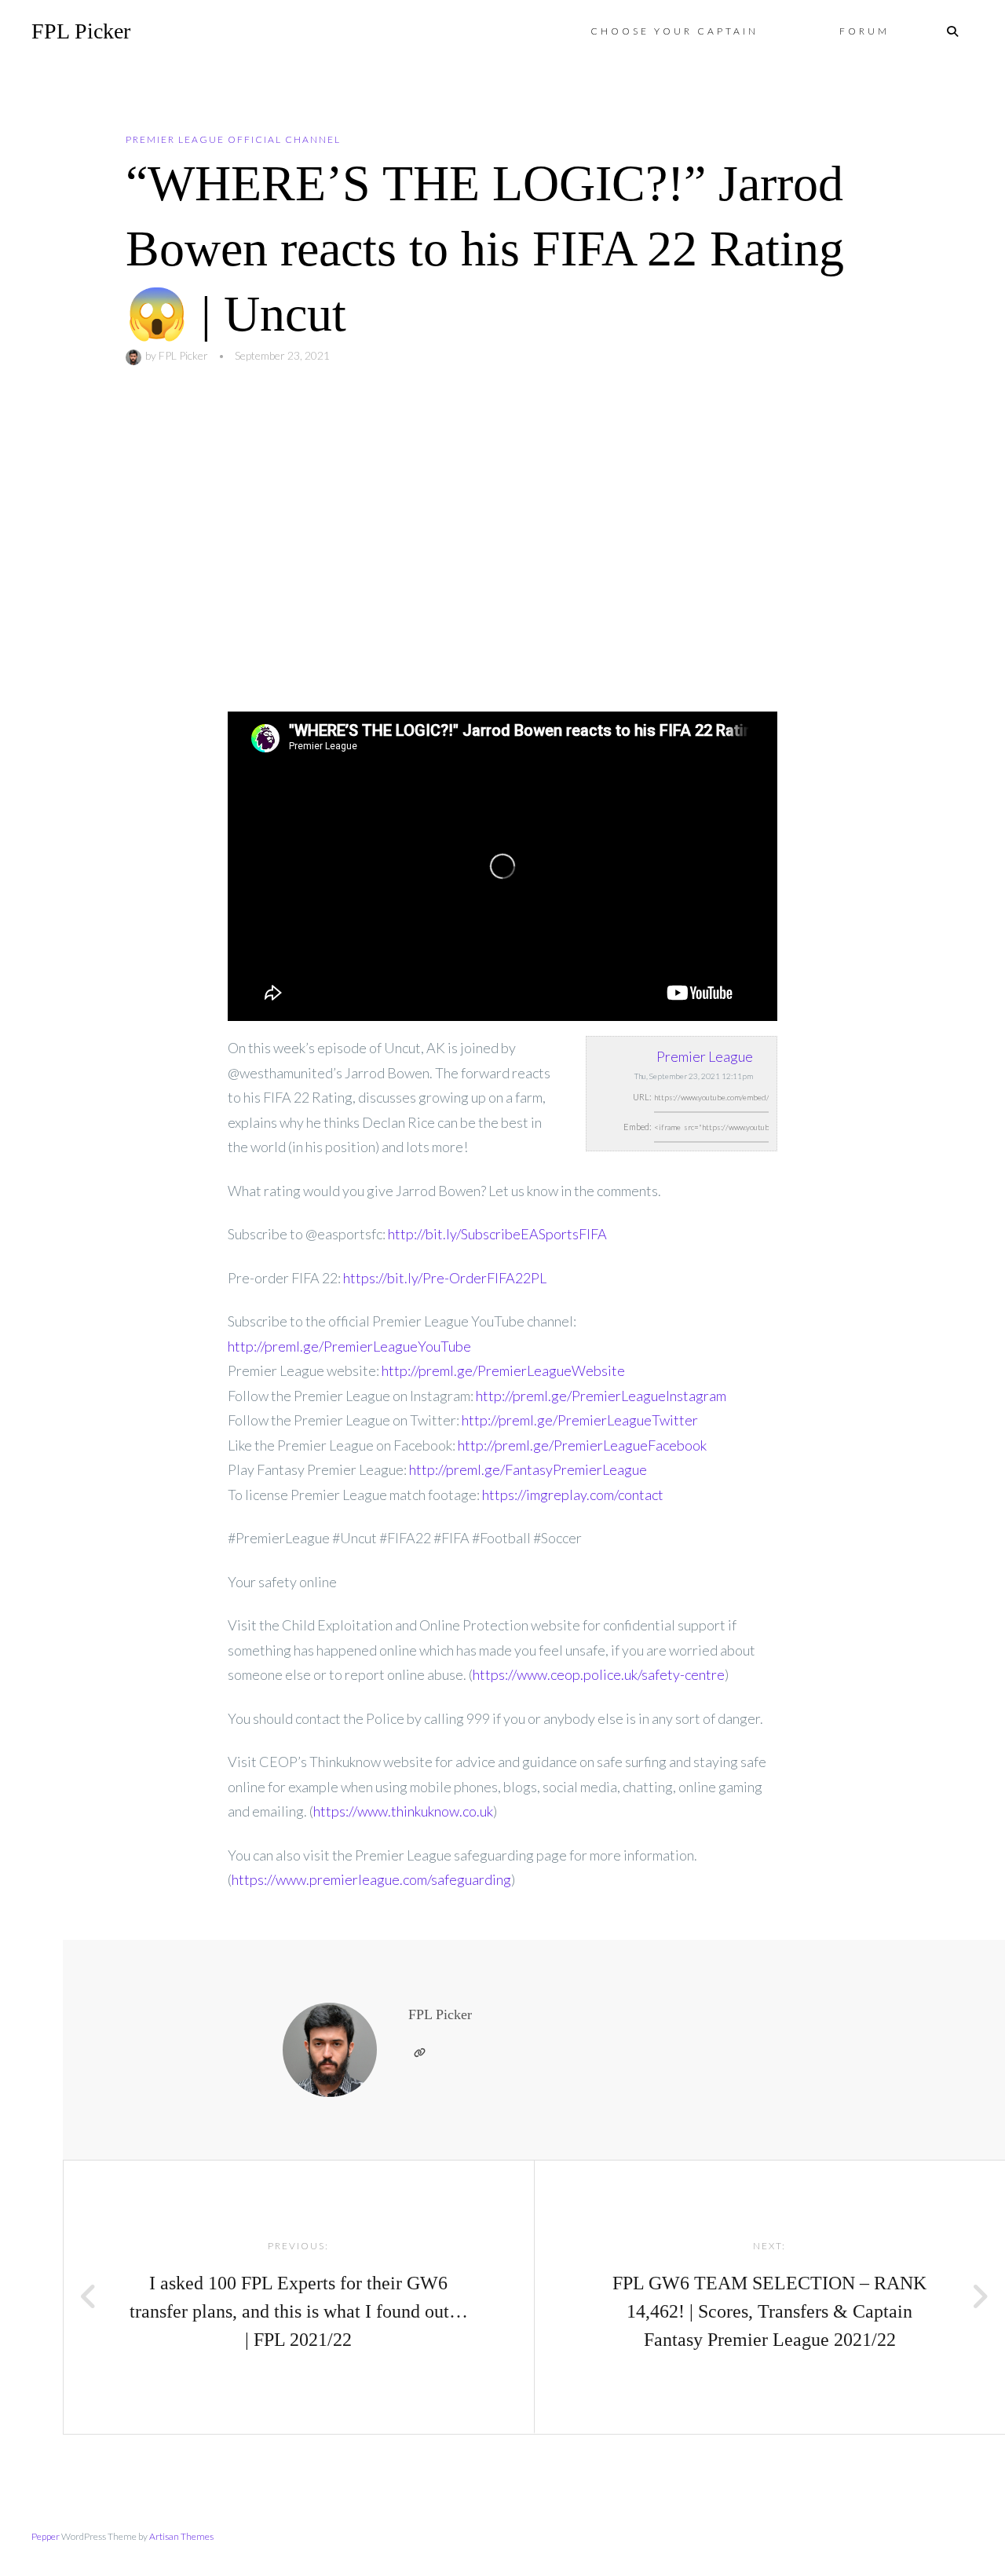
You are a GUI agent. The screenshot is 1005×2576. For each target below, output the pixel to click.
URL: (642, 1097)
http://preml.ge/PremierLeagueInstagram (601, 1396)
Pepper (46, 2536)
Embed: (638, 1127)
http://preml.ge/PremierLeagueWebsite (503, 1370)
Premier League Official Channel (233, 139)
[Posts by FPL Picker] (135, 355)
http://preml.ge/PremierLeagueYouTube (349, 1346)
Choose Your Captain (674, 31)
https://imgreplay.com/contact (573, 1495)
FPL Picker (81, 31)
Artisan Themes (181, 2536)
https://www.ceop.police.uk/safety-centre (599, 1674)
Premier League (705, 1056)
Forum (864, 31)
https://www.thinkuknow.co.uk (403, 1811)
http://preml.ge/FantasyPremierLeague (528, 1469)
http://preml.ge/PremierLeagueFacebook (582, 1445)
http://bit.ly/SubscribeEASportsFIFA (497, 1234)
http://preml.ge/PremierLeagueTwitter (580, 1420)
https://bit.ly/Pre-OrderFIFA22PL (445, 1278)
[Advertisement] (502, 539)
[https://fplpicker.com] (419, 2053)
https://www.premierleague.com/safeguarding (371, 1879)
